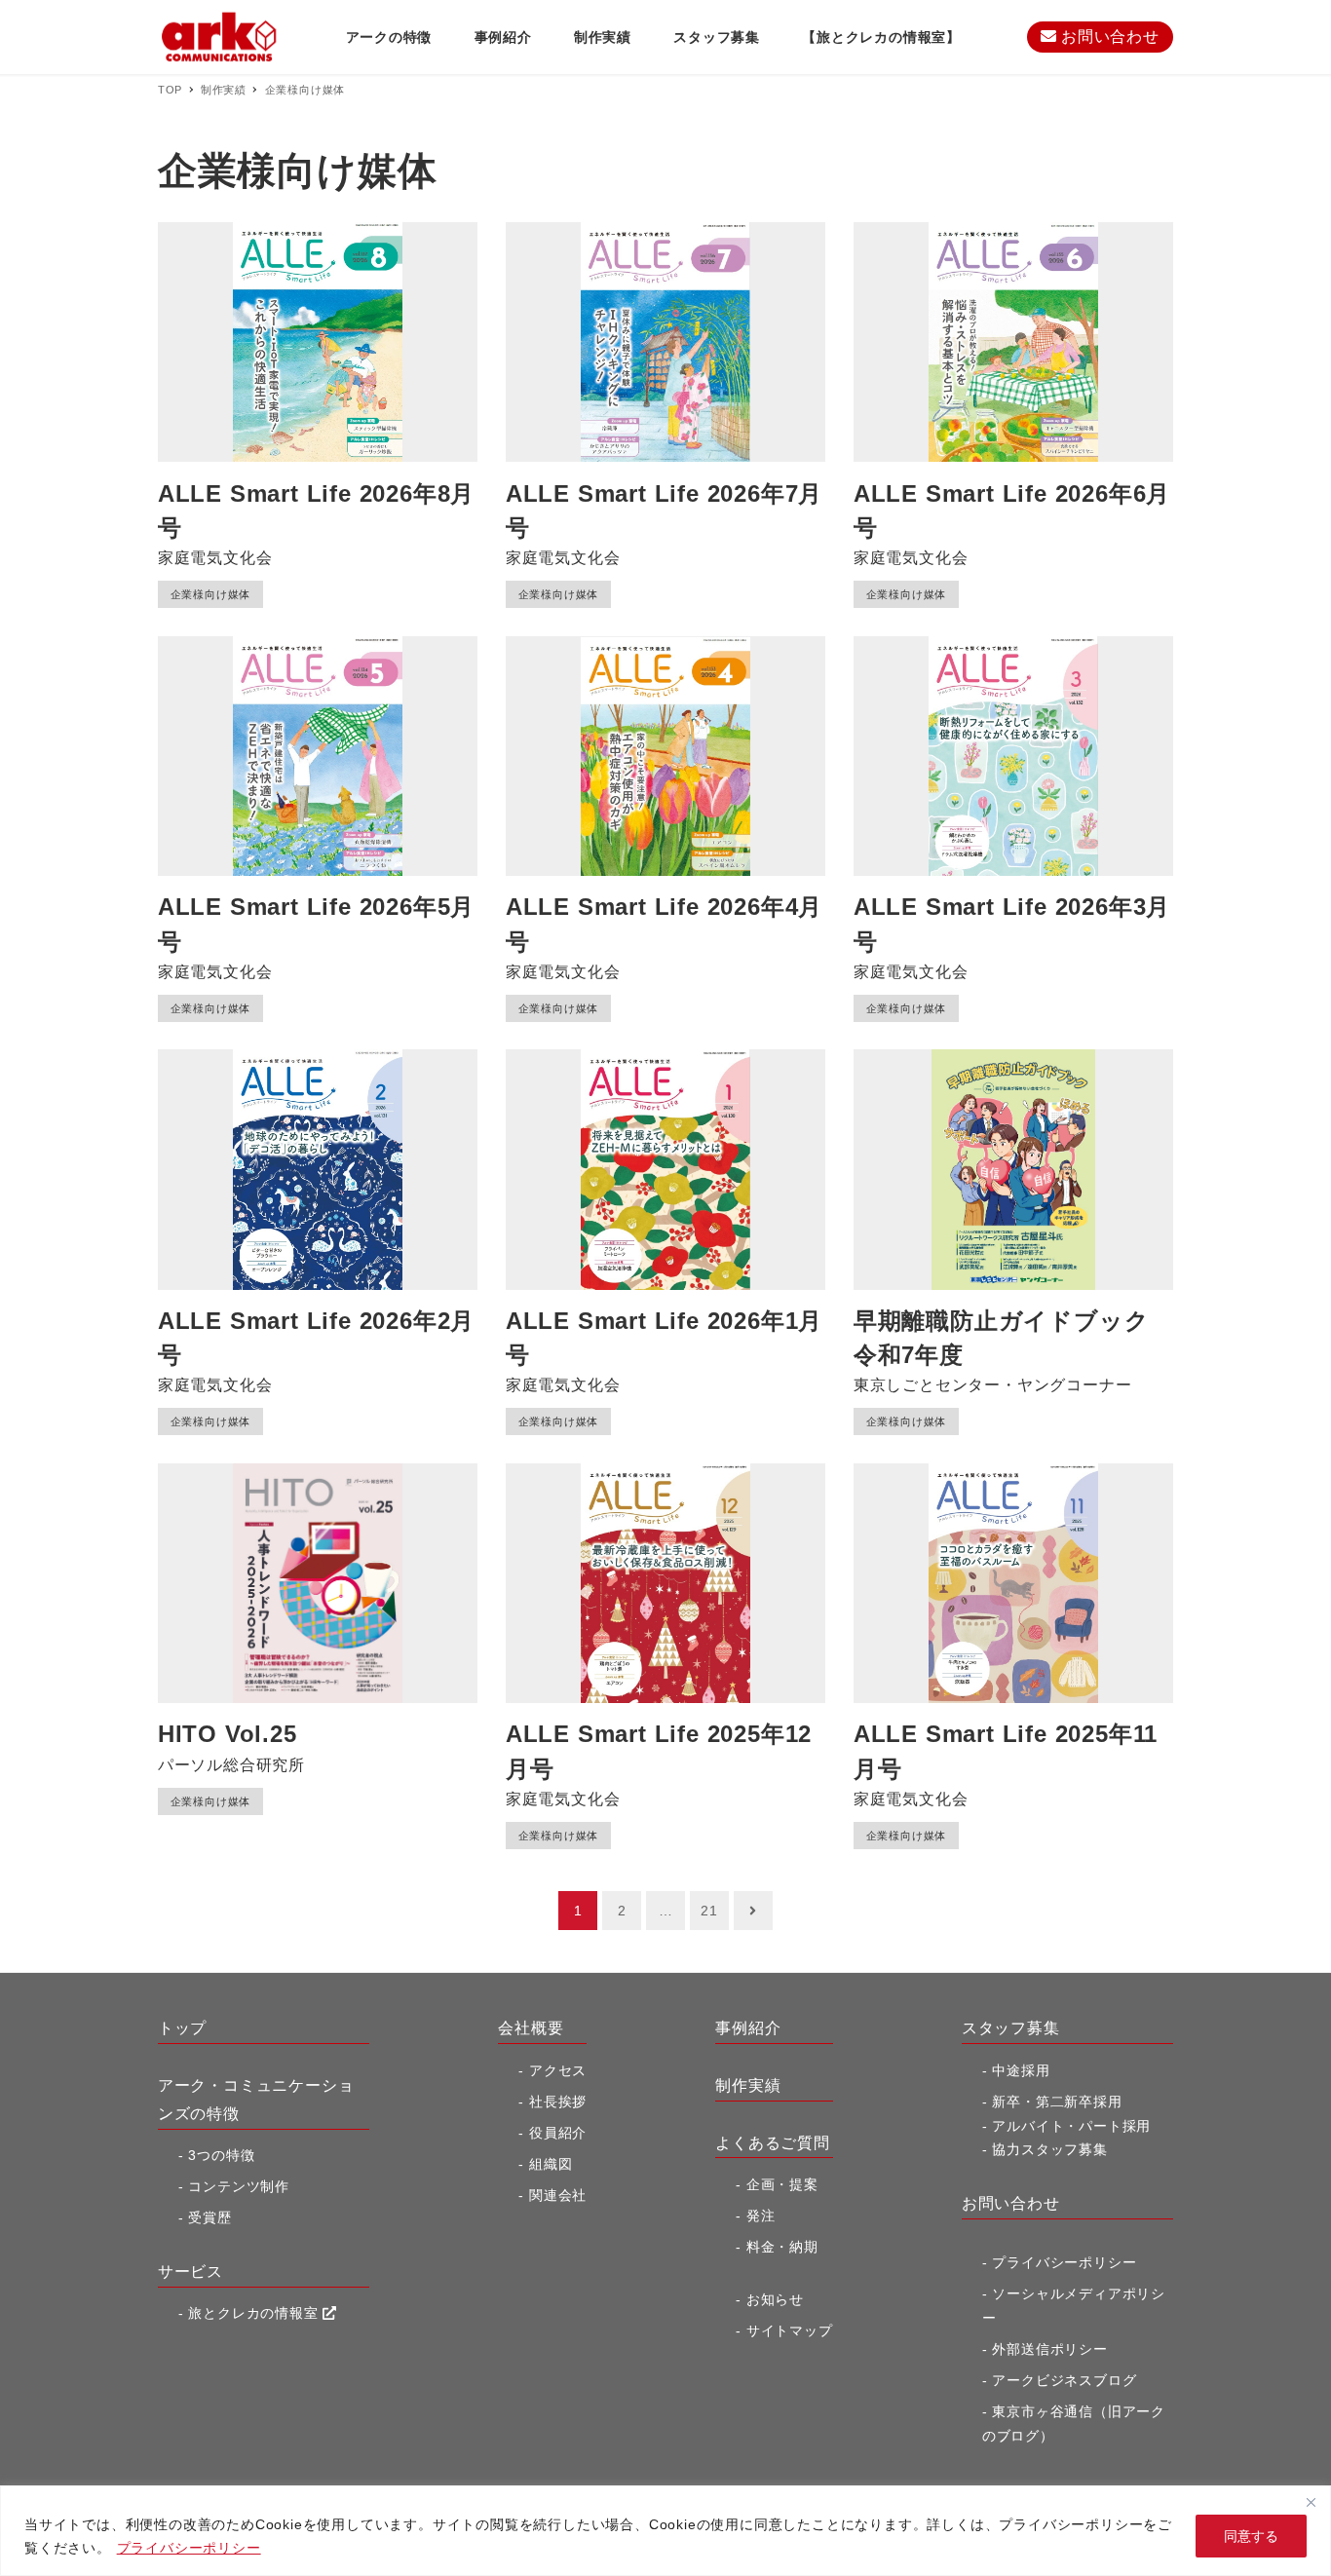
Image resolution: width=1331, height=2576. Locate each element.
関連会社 (558, 2195)
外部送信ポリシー (1049, 2349)
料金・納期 (782, 2247)
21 (709, 1911)
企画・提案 (782, 2184)
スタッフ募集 (1011, 2028)
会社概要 (531, 2028)
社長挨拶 (558, 2102)
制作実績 (748, 2085)
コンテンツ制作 (239, 2186)
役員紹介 (558, 2133)
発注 (761, 2216)
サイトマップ (790, 2330)
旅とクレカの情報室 (255, 2313)
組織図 (551, 2164)
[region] (665, 2531)
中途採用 (1021, 2070)
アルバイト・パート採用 (1071, 2126)
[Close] (1311, 2502)
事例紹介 (748, 2028)
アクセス (558, 2070)
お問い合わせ (1108, 37)
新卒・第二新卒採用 (1057, 2102)
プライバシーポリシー (189, 2548)
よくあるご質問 (773, 2143)
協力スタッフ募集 (1049, 2149)
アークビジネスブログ (1064, 2380)
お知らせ (775, 2299)
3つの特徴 (221, 2155)
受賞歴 (209, 2217)
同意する (1251, 2536)
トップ (182, 2028)
